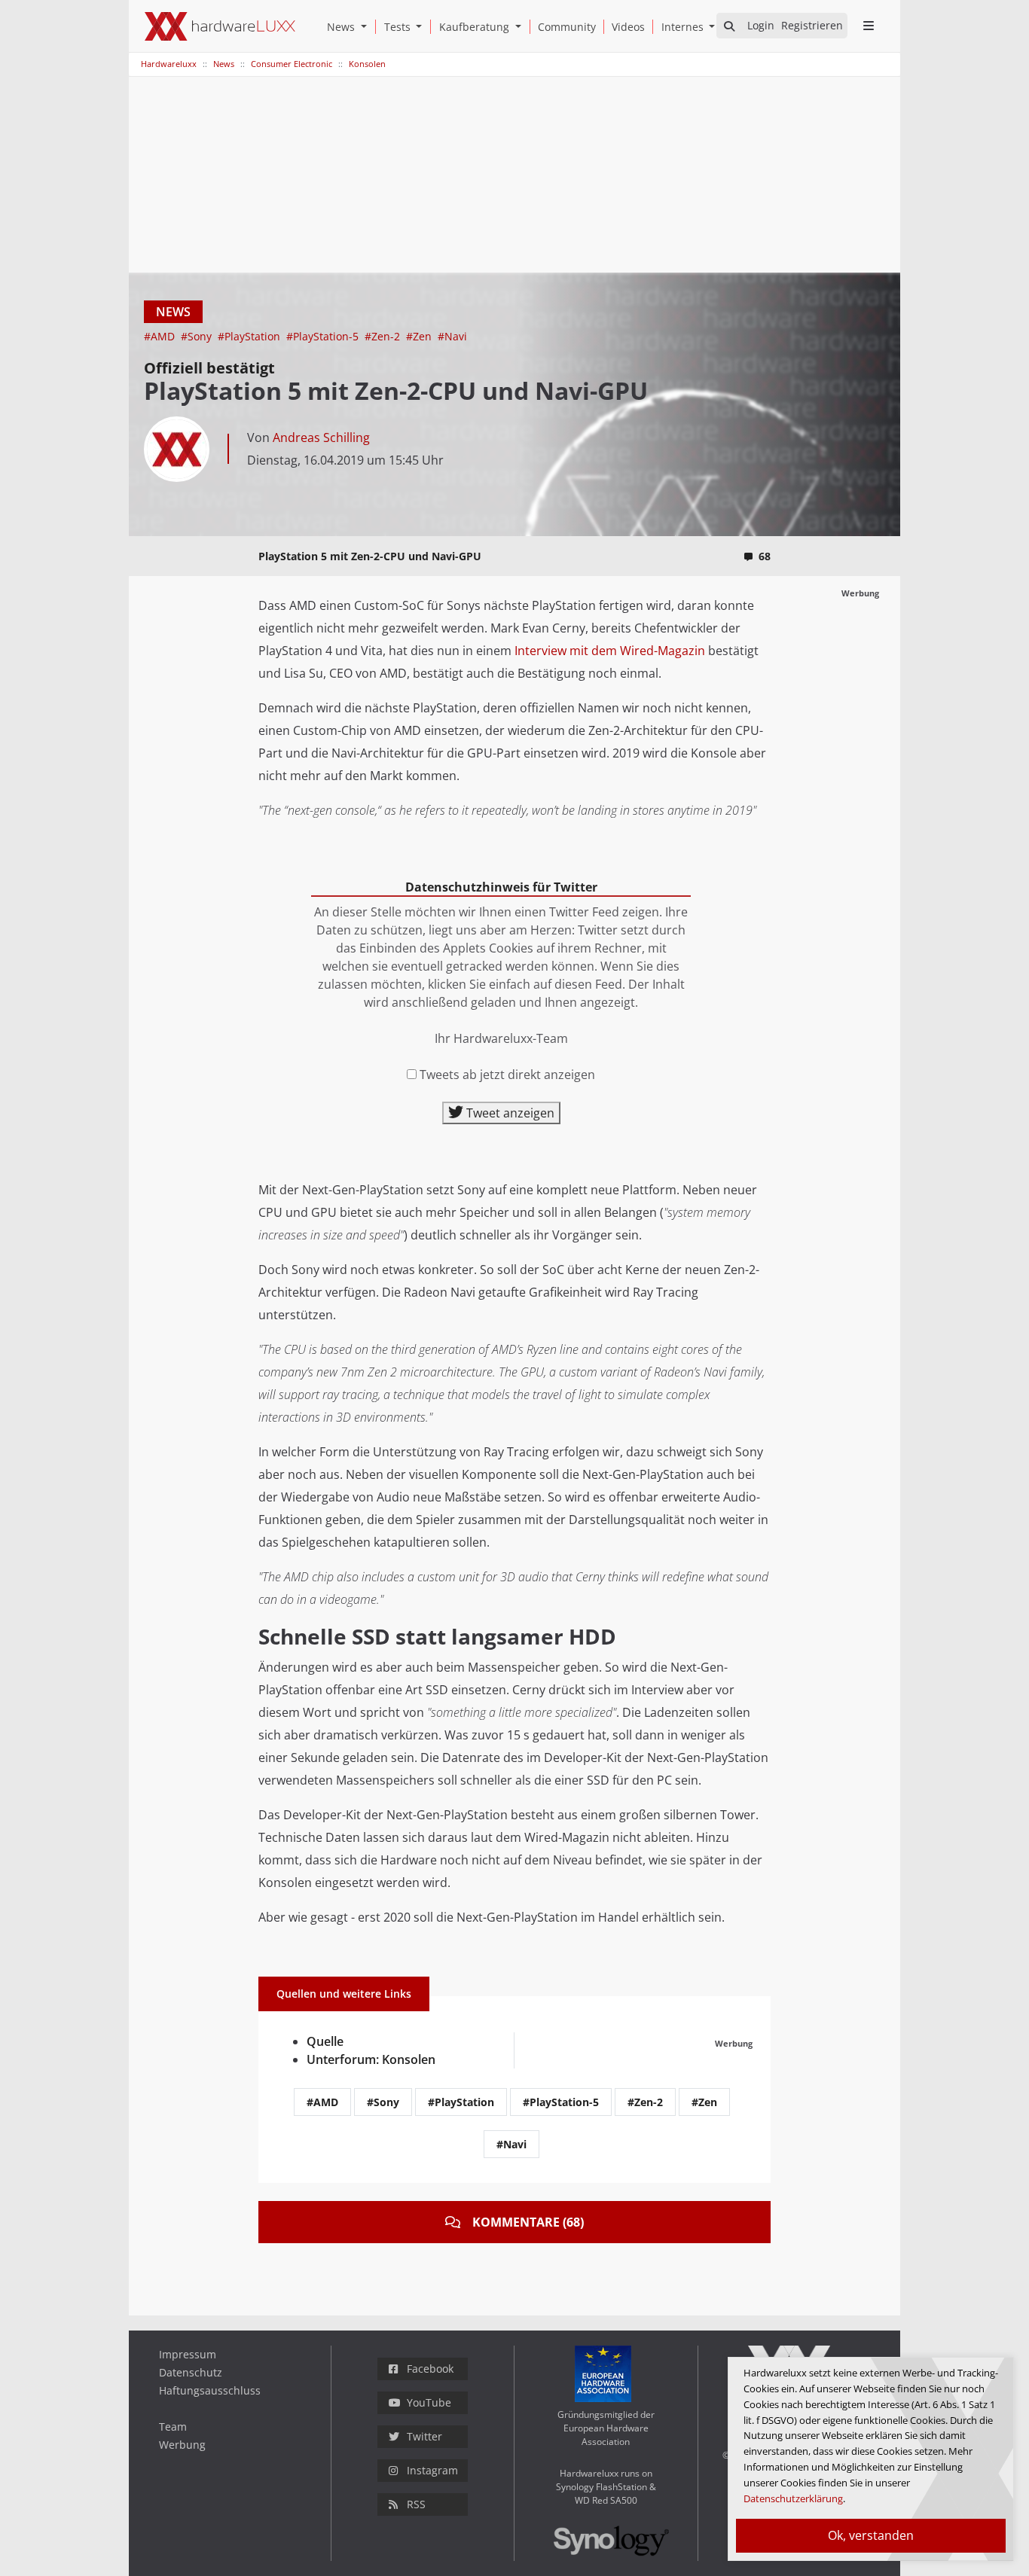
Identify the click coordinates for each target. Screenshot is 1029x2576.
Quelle (325, 2041)
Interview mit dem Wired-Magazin (610, 651)
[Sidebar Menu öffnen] (868, 26)
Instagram (432, 2470)
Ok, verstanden (871, 2535)
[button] (367, 27)
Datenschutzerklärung (793, 2498)
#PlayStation (250, 336)
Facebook (430, 2369)
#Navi (452, 336)
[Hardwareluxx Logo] (220, 26)
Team (173, 2427)
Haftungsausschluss (210, 2390)
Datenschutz (191, 2372)
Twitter (424, 2436)
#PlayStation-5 (324, 336)
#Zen (420, 336)
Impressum (188, 2354)
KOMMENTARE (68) (528, 2222)
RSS (416, 2504)
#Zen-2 (384, 336)
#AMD (161, 336)
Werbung (182, 2445)
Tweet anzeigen (509, 1113)
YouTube (429, 2402)
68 (765, 556)
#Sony (198, 336)
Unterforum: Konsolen (371, 2059)
